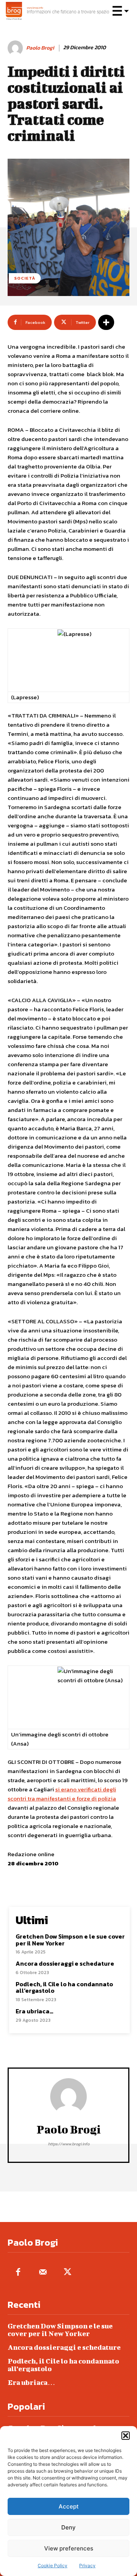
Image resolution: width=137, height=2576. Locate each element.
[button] (126, 2436)
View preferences (69, 2548)
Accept (69, 2506)
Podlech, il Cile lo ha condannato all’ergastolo (64, 1987)
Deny (68, 2527)
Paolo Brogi (40, 48)
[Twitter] (68, 2273)
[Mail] (43, 2273)
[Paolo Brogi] (16, 48)
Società (25, 278)
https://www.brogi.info (69, 2144)
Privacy (87, 2566)
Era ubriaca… (34, 2011)
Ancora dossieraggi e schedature (65, 1963)
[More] (106, 322)
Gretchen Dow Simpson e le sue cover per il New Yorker (70, 1940)
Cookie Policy (53, 2566)
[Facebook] (18, 2273)
